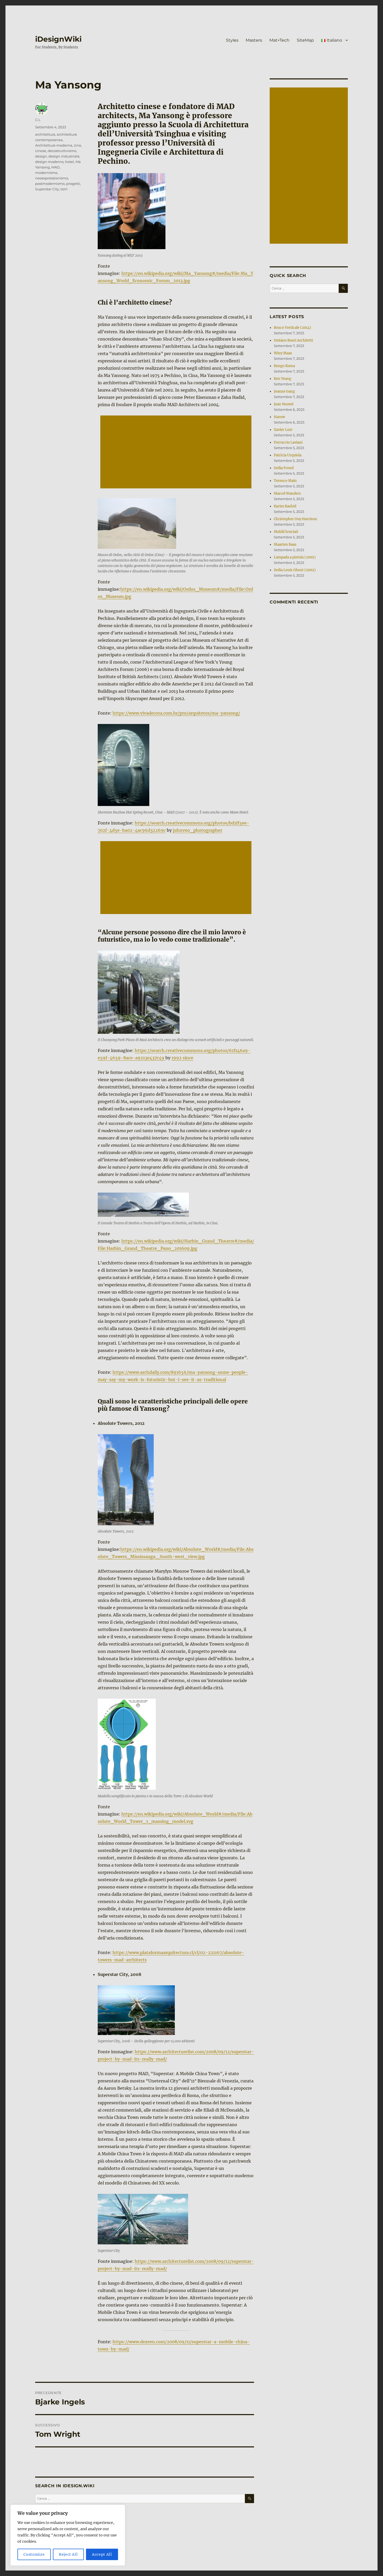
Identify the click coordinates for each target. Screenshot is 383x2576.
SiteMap (305, 40)
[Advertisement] (177, 452)
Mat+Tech (279, 40)
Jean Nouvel (284, 404)
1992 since (182, 1058)
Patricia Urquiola (288, 455)
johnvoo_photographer (197, 830)
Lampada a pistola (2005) (295, 557)
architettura (45, 134)
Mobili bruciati (286, 532)
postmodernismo (50, 184)
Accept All (102, 2554)
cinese (41, 151)
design (41, 156)
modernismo (46, 173)
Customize (34, 2554)
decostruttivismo (62, 151)
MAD (55, 167)
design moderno (49, 162)
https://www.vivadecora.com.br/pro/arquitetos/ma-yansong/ (176, 713)
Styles (232, 40)
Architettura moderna (54, 145)
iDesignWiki (58, 39)
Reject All (68, 2554)
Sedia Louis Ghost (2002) (295, 570)
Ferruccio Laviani (288, 442)
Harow (279, 417)
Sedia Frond (284, 468)
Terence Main (285, 481)
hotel (70, 162)
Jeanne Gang (284, 391)
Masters (254, 40)
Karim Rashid (285, 506)
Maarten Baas (285, 544)
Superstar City (47, 189)
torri (64, 189)
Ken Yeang (283, 379)
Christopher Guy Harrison (295, 519)
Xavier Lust (283, 430)
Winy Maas (283, 353)
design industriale (64, 156)
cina (77, 145)
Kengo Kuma (284, 366)
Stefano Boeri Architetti (293, 340)
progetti (73, 184)
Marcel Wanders (287, 493)
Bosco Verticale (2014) (292, 328)
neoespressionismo (52, 178)
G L (38, 120)
